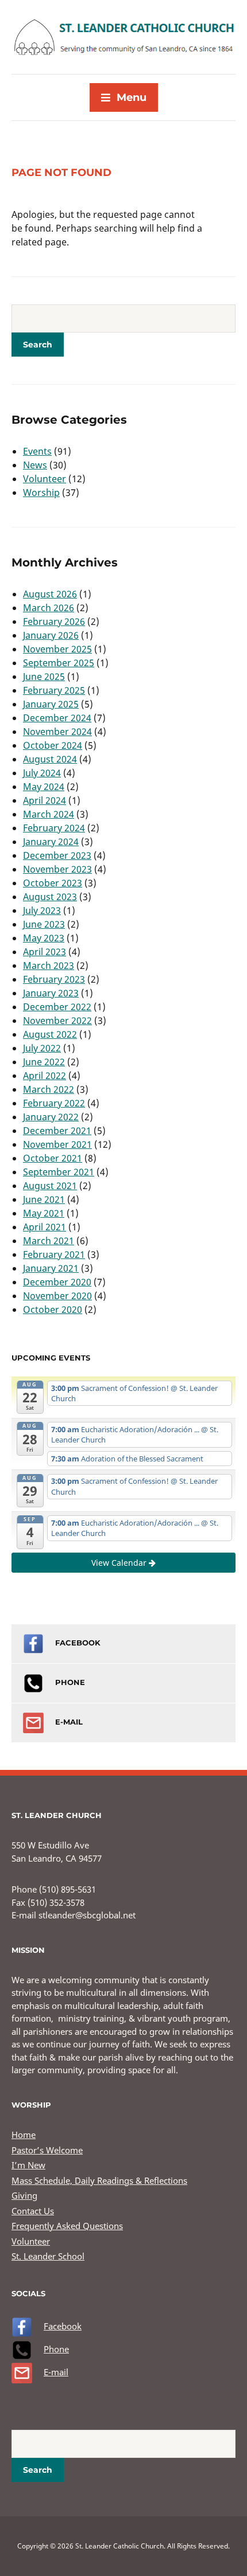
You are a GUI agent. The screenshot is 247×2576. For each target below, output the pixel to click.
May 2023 (44, 938)
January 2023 (51, 993)
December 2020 (57, 1282)
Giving (24, 2195)
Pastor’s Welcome (47, 2150)
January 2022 (51, 1117)
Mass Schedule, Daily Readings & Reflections (99, 2180)
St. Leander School (48, 2256)
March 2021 (49, 1241)
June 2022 (44, 1062)
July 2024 (42, 773)
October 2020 (53, 1310)
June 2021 (44, 1199)
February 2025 (54, 690)
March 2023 (49, 965)
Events (37, 451)
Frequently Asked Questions (67, 2226)
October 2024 (53, 745)
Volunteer (45, 479)
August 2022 (50, 1034)
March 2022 (49, 1089)
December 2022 (57, 1007)
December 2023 (57, 855)
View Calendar (120, 1563)
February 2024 (54, 828)
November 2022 (57, 1021)
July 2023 (42, 910)
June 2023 (44, 924)
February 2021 (54, 1254)
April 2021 (45, 1227)
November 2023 (57, 869)
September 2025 (59, 663)
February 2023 (54, 979)
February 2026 (54, 621)
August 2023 (50, 897)
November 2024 (57, 732)
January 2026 (51, 635)
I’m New (28, 2165)
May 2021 (44, 1213)
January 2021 (51, 1268)
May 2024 (44, 787)
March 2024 (49, 814)
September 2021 (59, 1172)
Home (24, 2135)
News (35, 465)
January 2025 (51, 704)
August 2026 (50, 594)
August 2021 (50, 1186)
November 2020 (57, 1296)
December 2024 (57, 718)
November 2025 (57, 649)
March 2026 (49, 608)
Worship (41, 492)
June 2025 (44, 677)
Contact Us (33, 2211)
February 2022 (54, 1103)
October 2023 (53, 883)
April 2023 (45, 952)
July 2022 (42, 1048)
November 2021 (57, 1144)
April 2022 (45, 1076)
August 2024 (50, 759)
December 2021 (57, 1131)
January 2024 (51, 842)
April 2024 (45, 800)
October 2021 (53, 1158)
